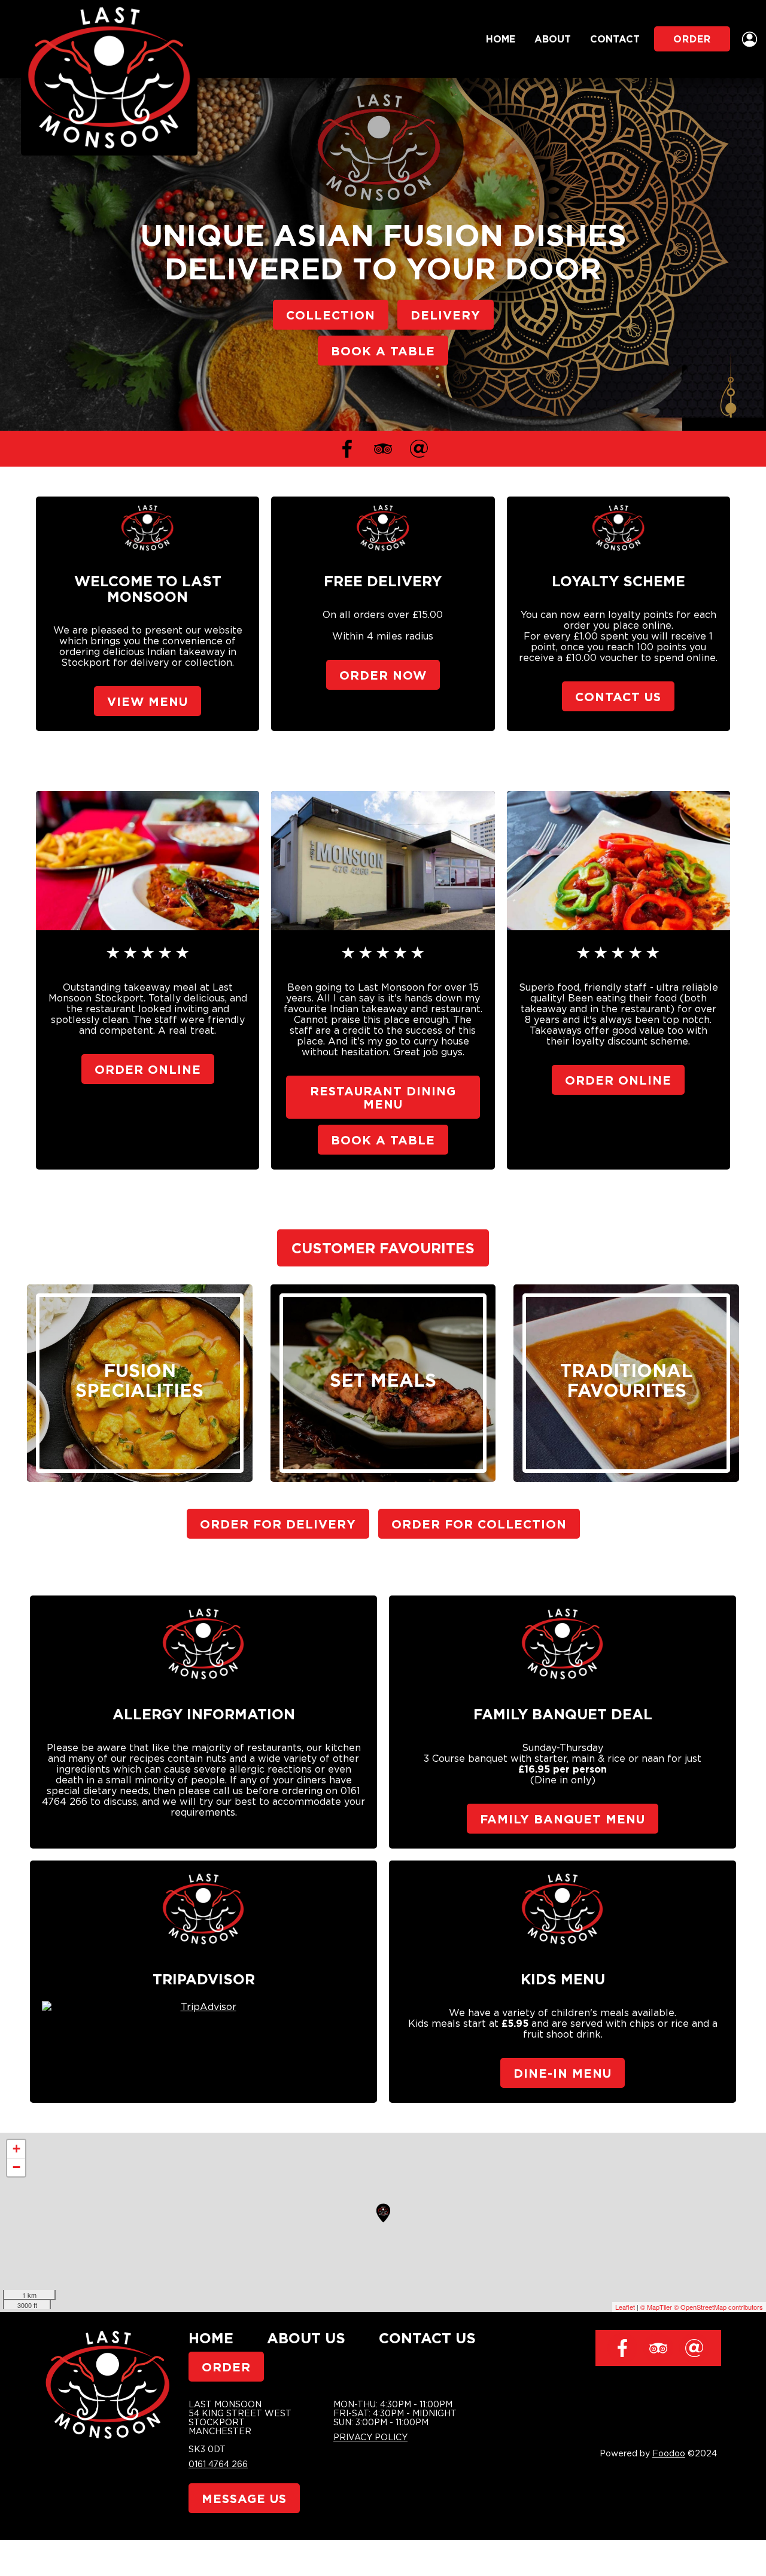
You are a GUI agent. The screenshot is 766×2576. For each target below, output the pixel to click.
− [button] (16, 2167)
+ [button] (16, 2149)
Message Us (244, 2498)
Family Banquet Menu (563, 1819)
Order (692, 39)
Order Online (148, 1069)
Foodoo (669, 2453)
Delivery (446, 315)
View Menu (148, 701)
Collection (331, 315)
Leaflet (625, 2307)
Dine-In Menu (563, 2073)
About (553, 39)
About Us (306, 2338)
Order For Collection (479, 1524)
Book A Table (383, 351)
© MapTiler (656, 2307)
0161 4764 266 (218, 2464)
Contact (615, 39)
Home (501, 39)
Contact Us (618, 696)
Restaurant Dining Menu (383, 1097)
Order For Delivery (278, 1524)
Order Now (383, 675)
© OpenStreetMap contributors (718, 2307)
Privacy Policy (370, 2437)
